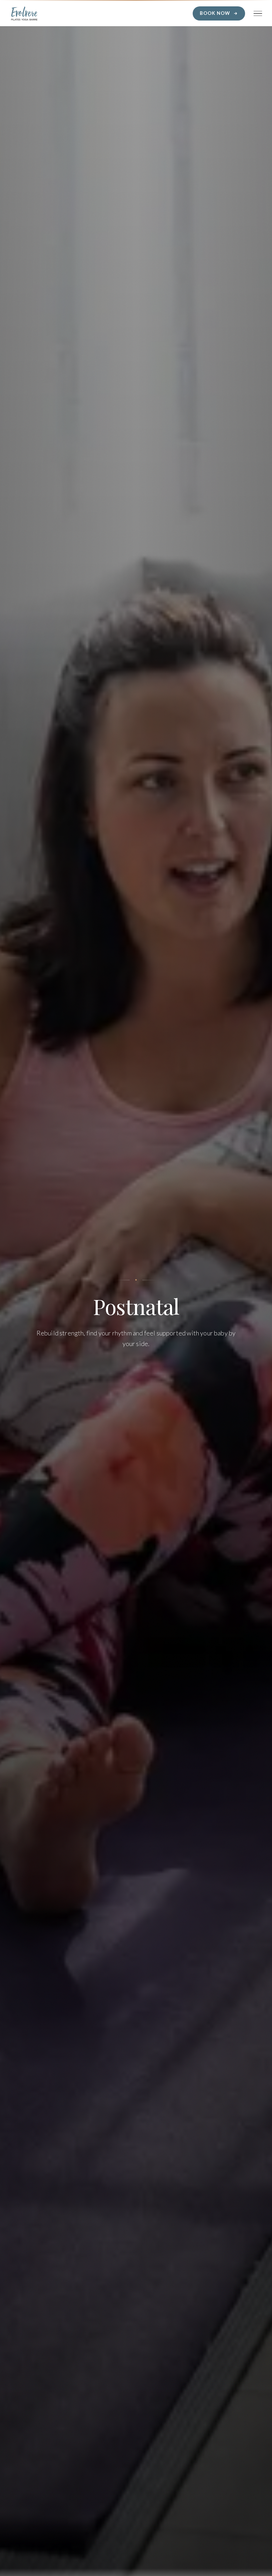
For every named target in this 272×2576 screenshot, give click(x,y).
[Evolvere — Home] (24, 13)
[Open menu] (258, 13)
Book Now (215, 13)
